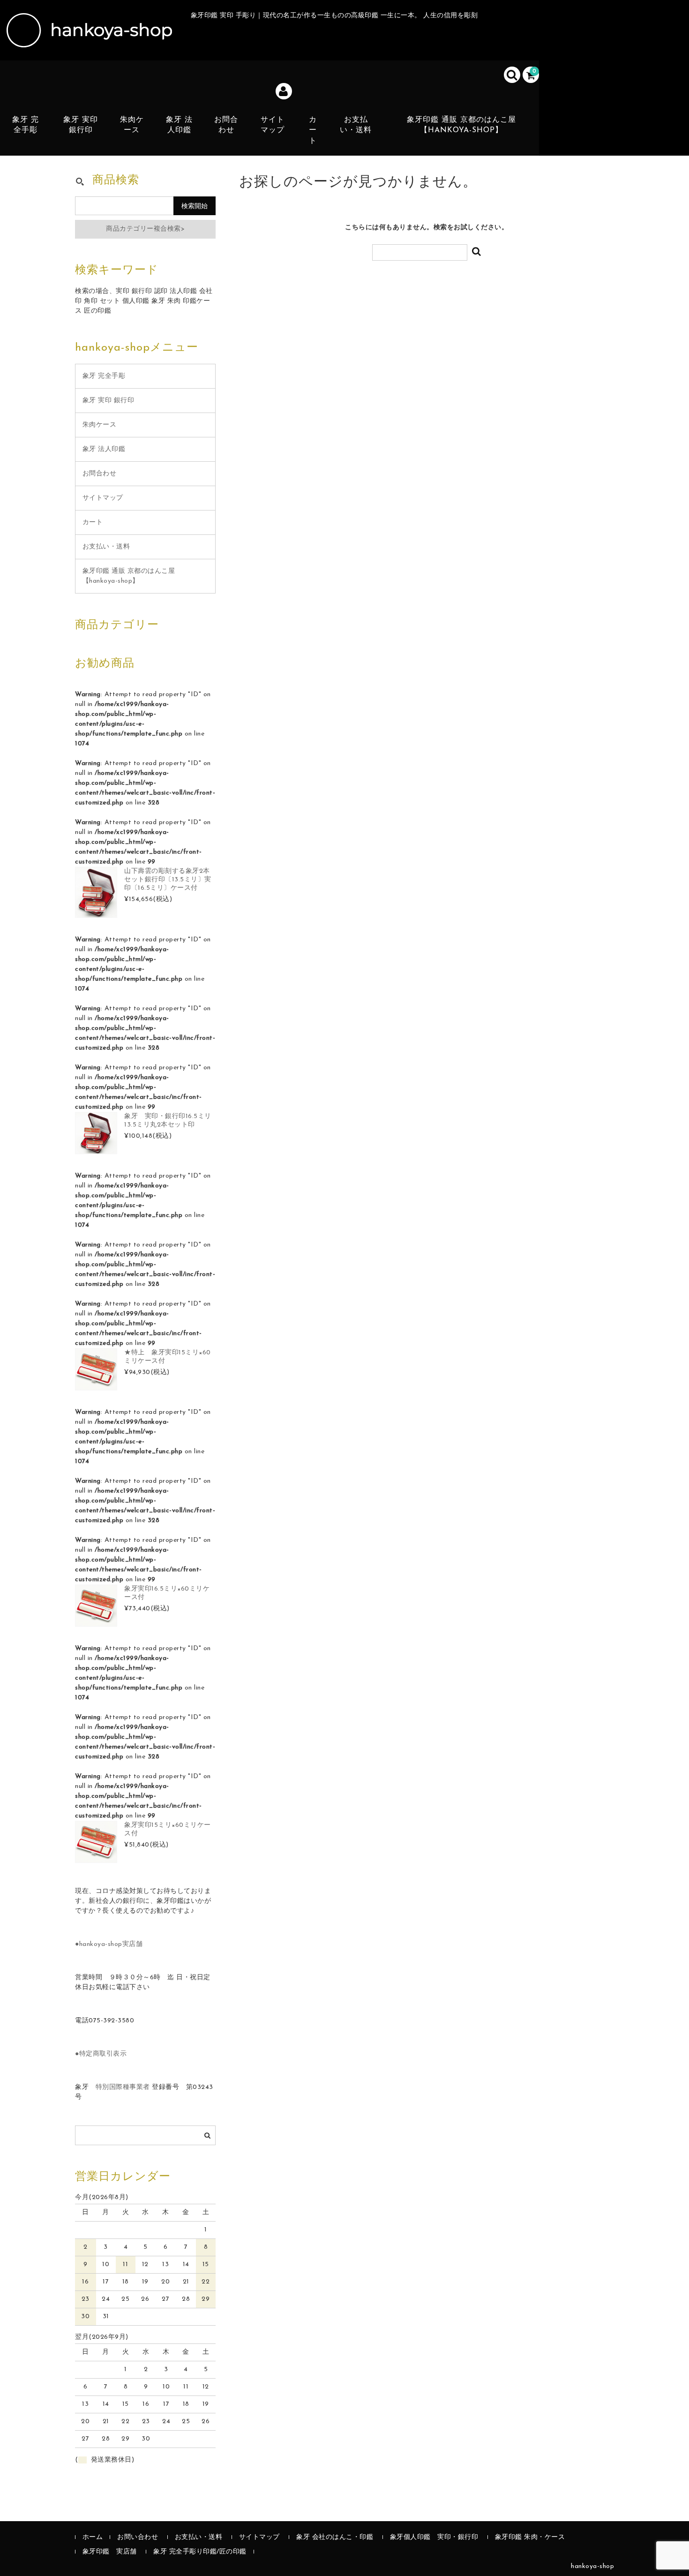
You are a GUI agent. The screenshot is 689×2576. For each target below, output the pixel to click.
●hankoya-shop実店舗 (109, 1944)
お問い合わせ (138, 2537)
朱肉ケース (132, 125)
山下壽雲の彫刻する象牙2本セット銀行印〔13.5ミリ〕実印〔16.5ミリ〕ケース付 (168, 880)
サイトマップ (273, 125)
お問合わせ (226, 125)
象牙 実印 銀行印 (81, 125)
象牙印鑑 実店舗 (110, 2552)
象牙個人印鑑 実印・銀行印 (434, 2537)
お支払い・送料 (356, 125)
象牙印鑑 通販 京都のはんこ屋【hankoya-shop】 (461, 125)
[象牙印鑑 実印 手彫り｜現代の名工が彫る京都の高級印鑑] (88, 38)
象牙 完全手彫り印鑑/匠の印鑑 (200, 2552)
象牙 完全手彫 (26, 125)
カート (313, 131)
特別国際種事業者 (123, 2087)
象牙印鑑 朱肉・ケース (530, 2537)
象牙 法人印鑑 (179, 125)
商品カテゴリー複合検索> (145, 229)
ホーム (93, 2537)
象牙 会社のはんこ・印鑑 (335, 2537)
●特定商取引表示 (101, 2054)
